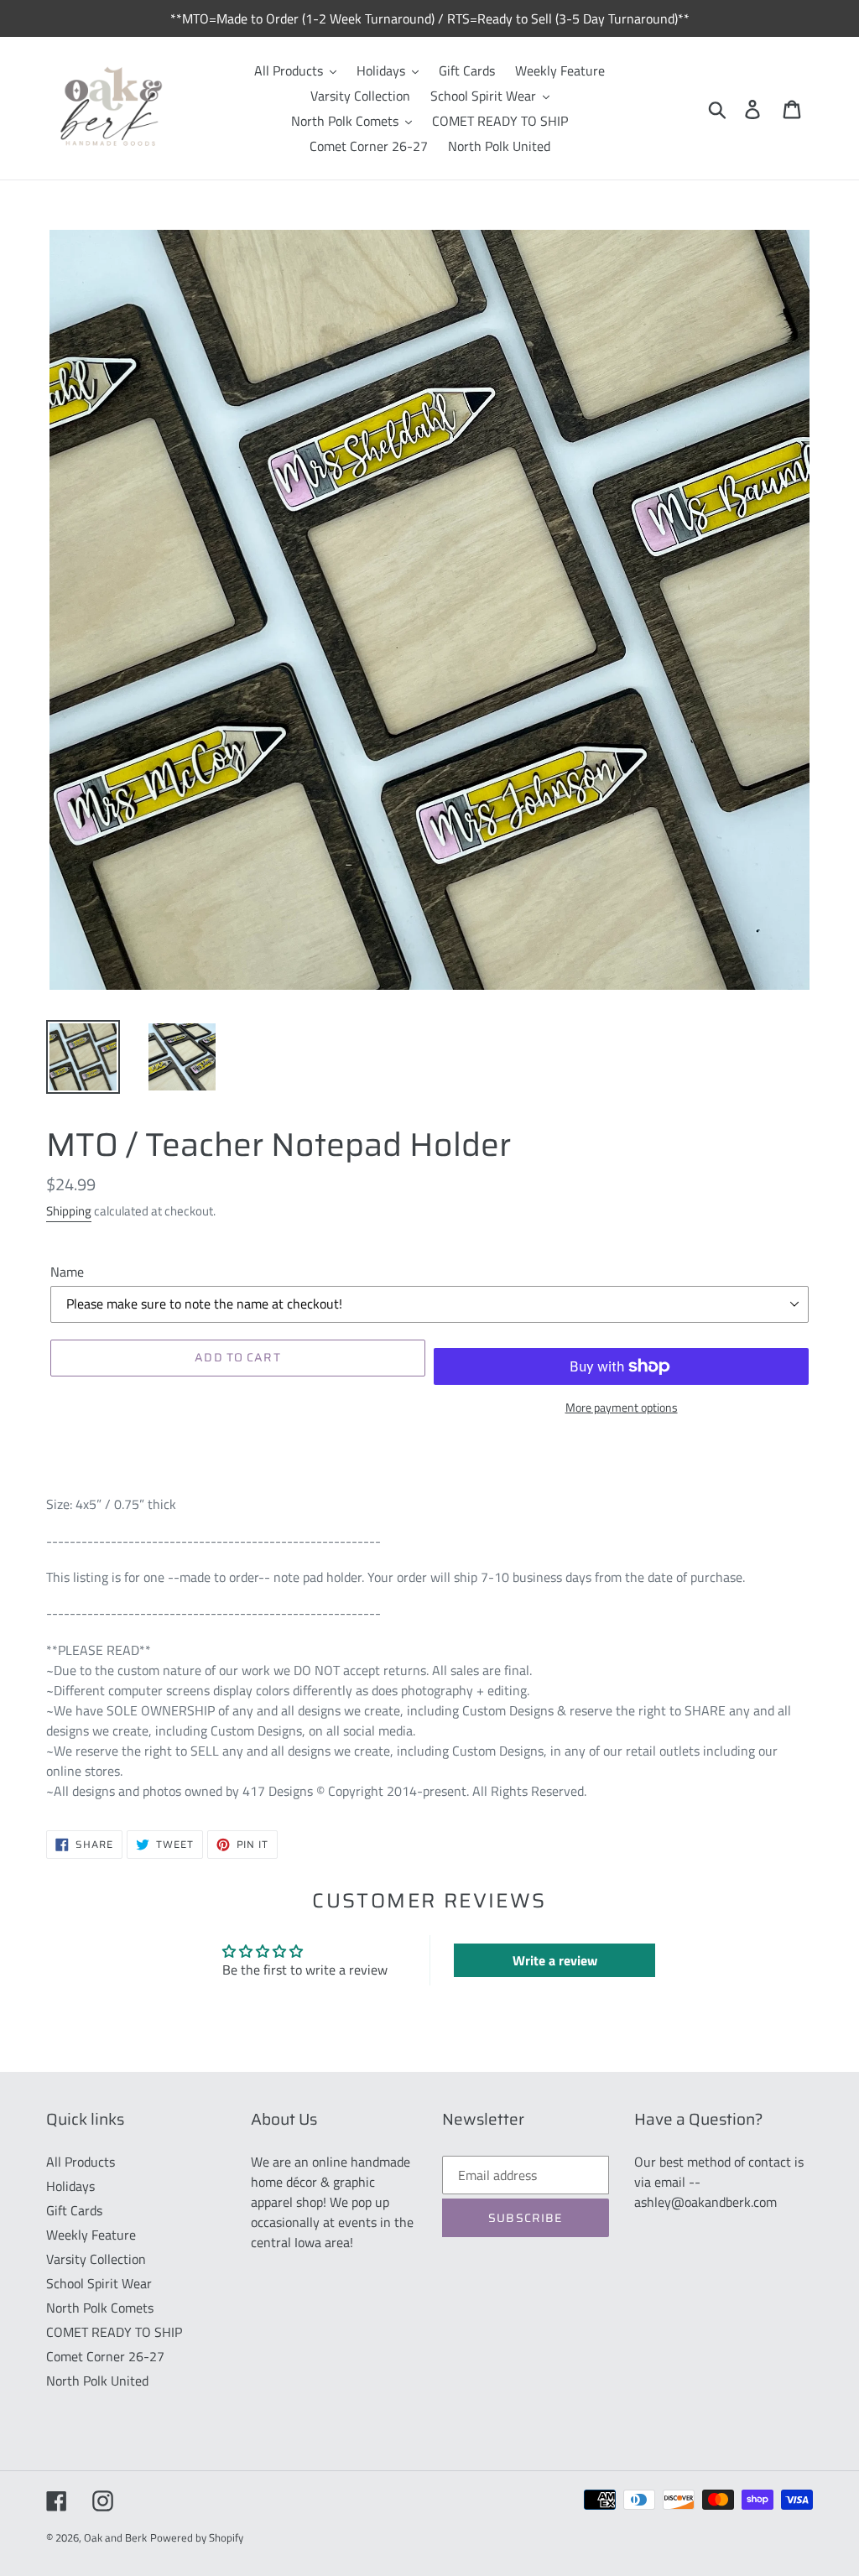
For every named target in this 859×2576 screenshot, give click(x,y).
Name (67, 1272)
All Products (81, 2162)
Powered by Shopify (197, 2537)
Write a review (555, 1960)
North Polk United (97, 2381)
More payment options (622, 1407)
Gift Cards (74, 2210)
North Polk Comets (100, 2308)
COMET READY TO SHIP (114, 2332)
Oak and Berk (115, 2537)
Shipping (69, 1211)
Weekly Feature (91, 2235)
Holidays (70, 2186)
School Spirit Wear (99, 2283)
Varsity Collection (96, 2259)
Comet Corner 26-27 (105, 2356)
